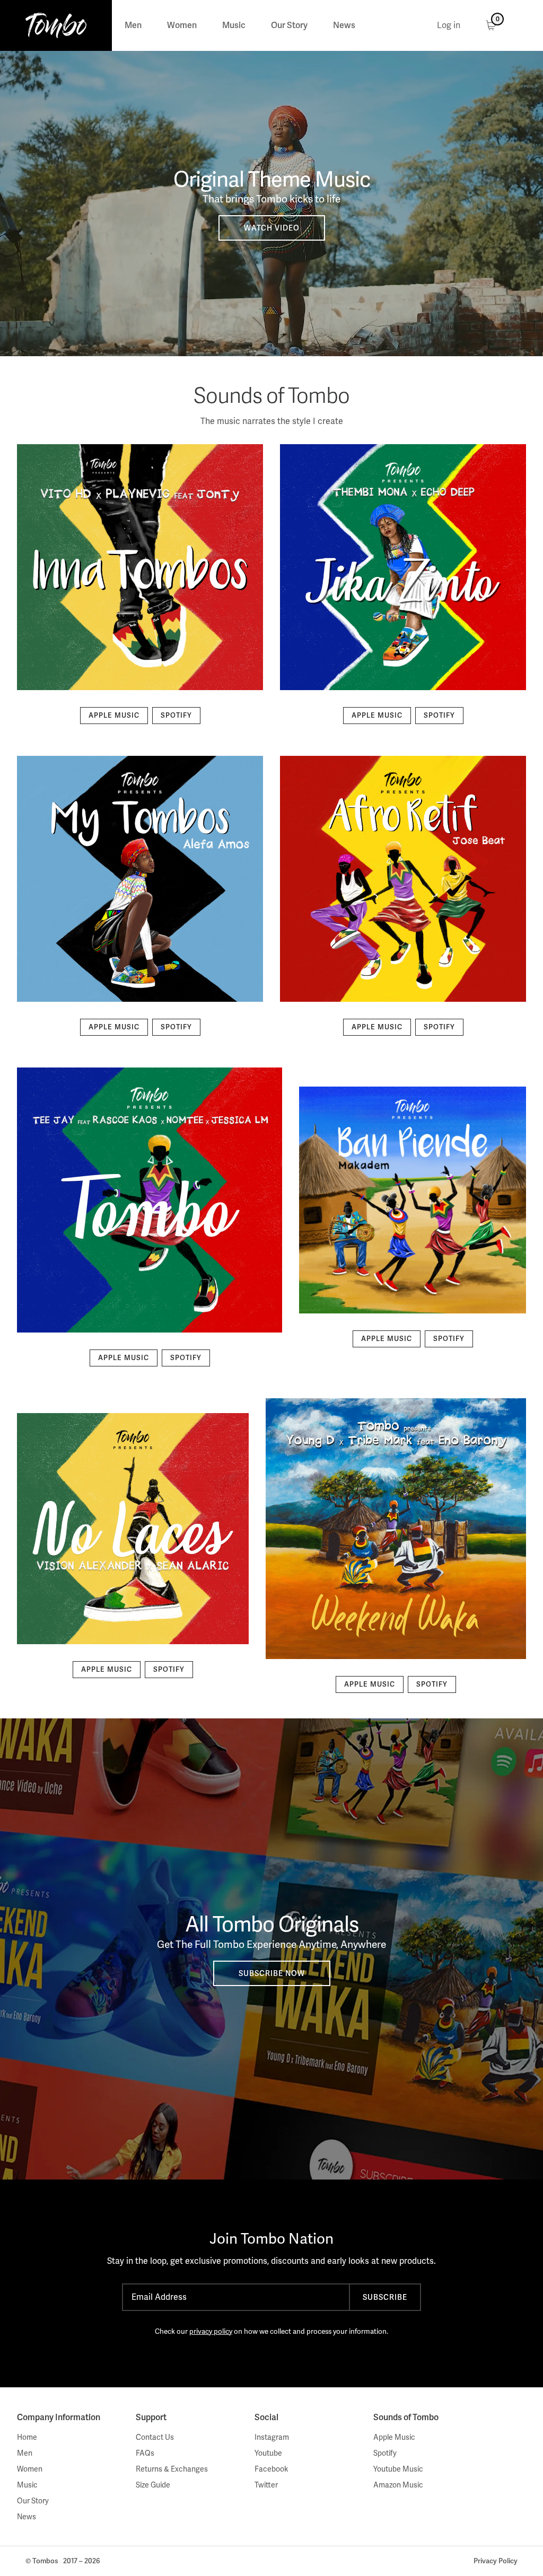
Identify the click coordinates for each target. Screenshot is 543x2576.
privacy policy (211, 2331)
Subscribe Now (272, 1973)
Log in (449, 25)
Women (182, 25)
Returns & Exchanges (172, 2469)
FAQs (145, 2453)
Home (27, 2437)
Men (133, 25)
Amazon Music (398, 2485)
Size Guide (153, 2485)
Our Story (289, 25)
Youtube (268, 2453)
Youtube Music (398, 2469)
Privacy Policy (496, 2561)
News (344, 25)
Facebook (271, 2469)
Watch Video (272, 228)
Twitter (266, 2485)
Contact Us (155, 2437)
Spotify (176, 715)
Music (234, 25)
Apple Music (114, 715)
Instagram (272, 2437)
